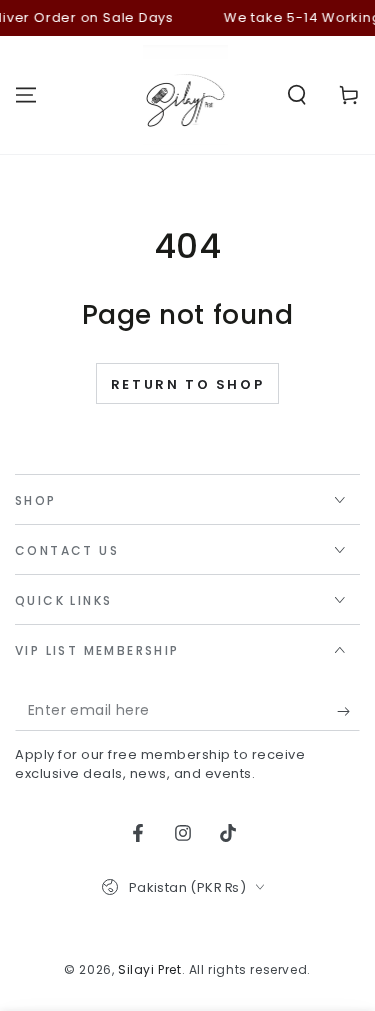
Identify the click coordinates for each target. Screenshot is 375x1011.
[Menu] (26, 95)
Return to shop (187, 384)
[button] (297, 95)
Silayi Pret (150, 969)
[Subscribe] (348, 711)
